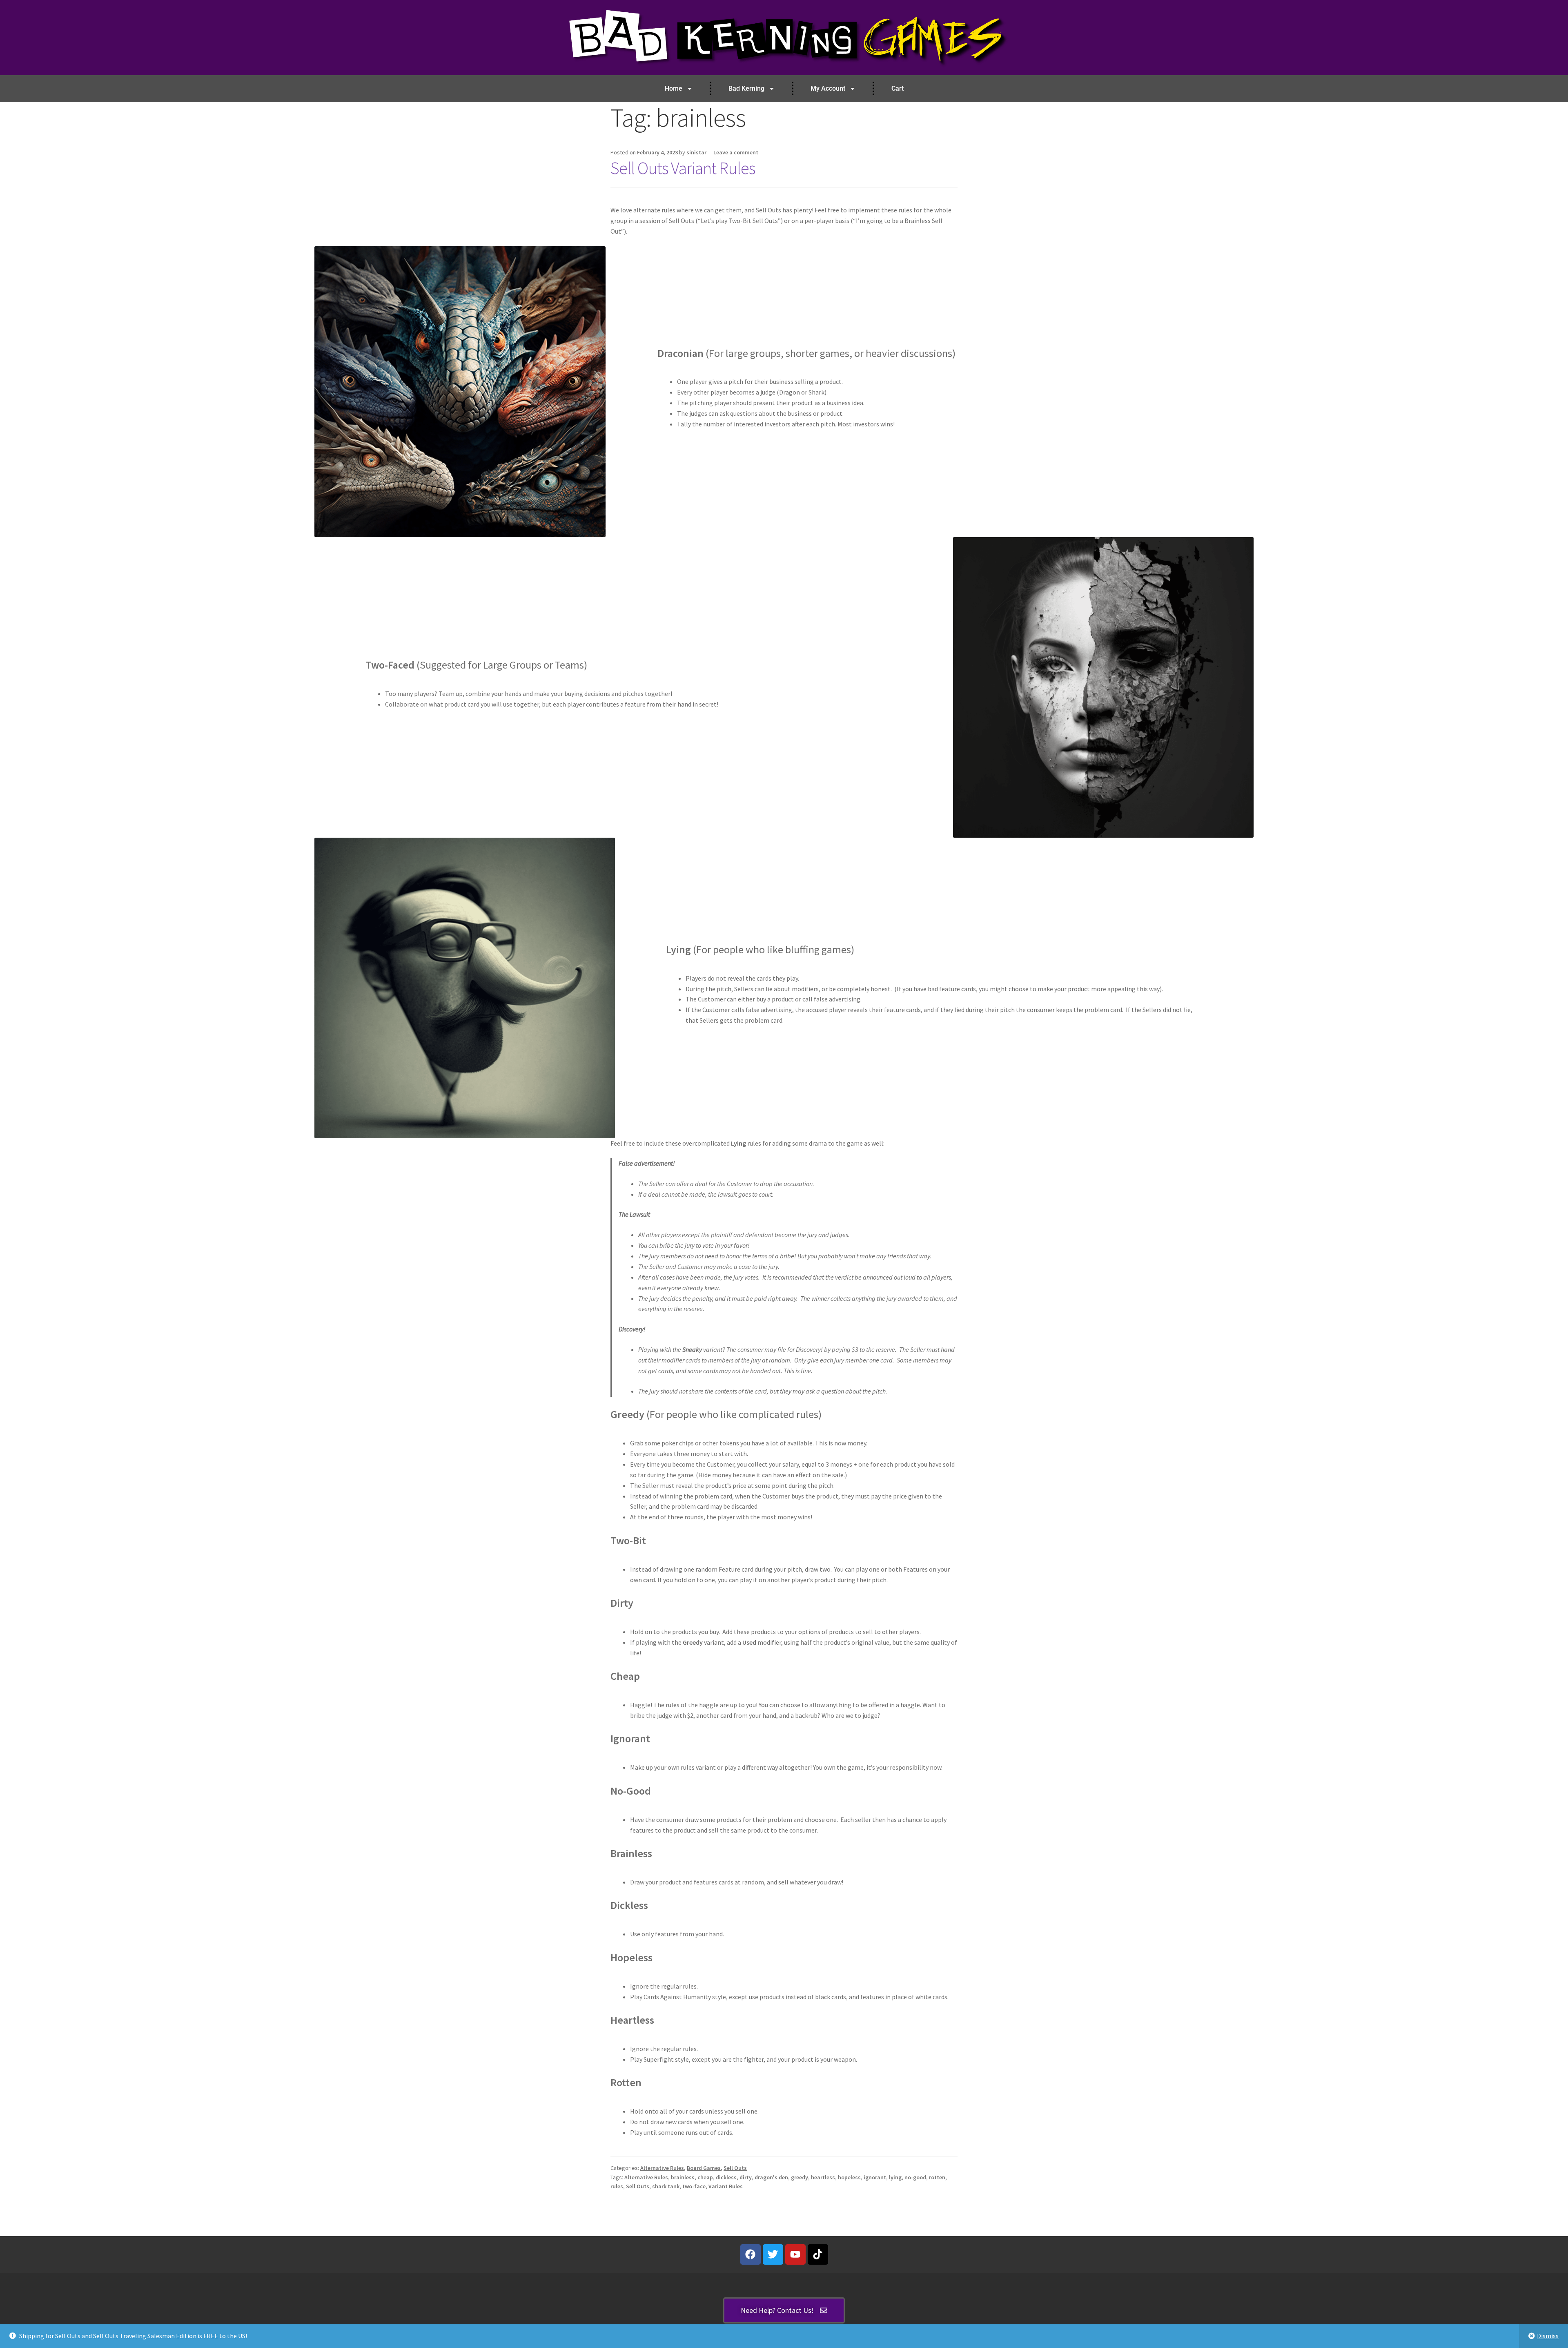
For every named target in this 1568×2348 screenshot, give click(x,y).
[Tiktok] (818, 2254)
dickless (726, 2177)
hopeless (849, 2177)
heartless (823, 2177)
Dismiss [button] (1548, 2336)
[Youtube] (795, 2254)
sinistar (696, 152)
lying (895, 2177)
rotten (937, 2177)
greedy (800, 2177)
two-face (694, 2186)
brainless (683, 2177)
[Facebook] (751, 2254)
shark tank (666, 2186)
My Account (828, 88)
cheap (705, 2177)
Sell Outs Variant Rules (683, 168)
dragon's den (771, 2177)
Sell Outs (735, 2168)
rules (617, 2186)
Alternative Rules (662, 2168)
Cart (898, 88)
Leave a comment (736, 152)
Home (674, 88)
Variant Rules (726, 2186)
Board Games (704, 2168)
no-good (915, 2177)
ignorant (875, 2177)
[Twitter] (773, 2254)
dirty (746, 2177)
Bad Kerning (746, 88)
